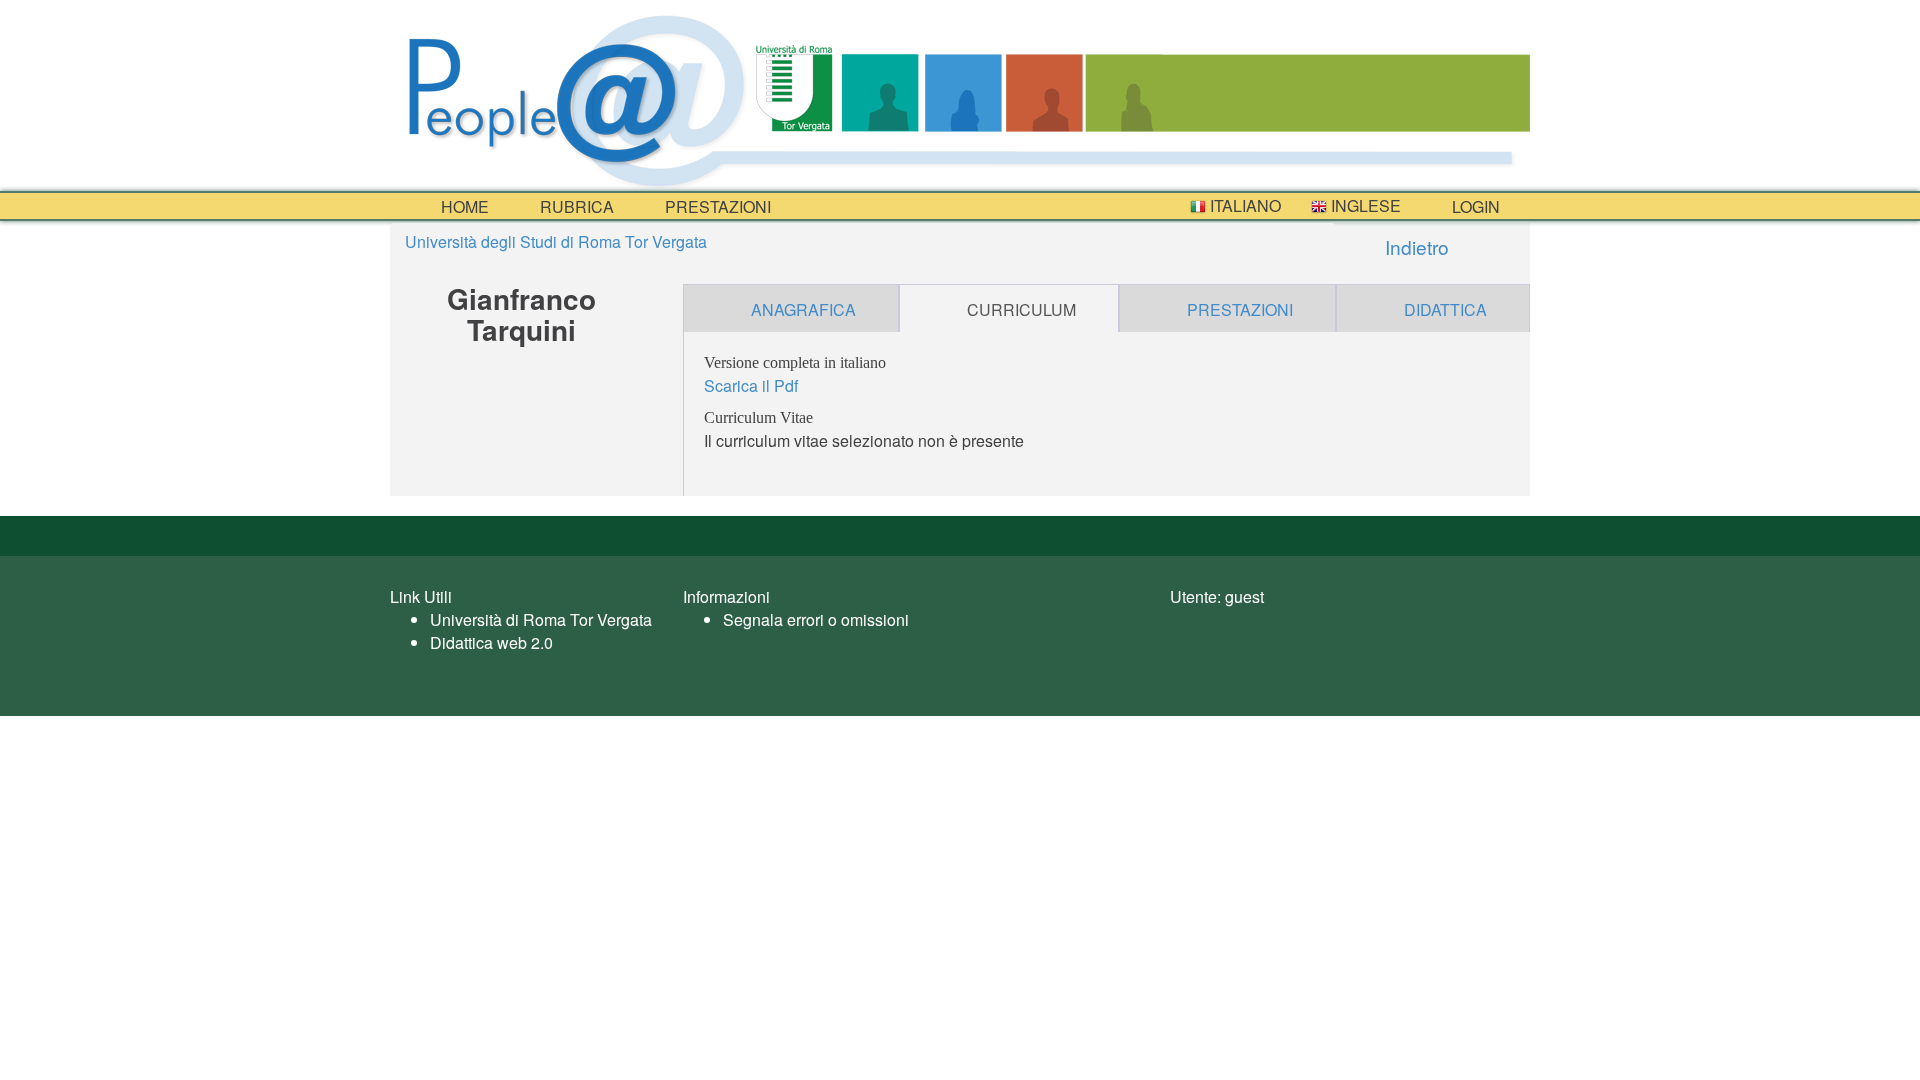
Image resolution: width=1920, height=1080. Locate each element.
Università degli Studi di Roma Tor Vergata (556, 241)
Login (1474, 206)
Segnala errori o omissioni (816, 619)
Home (463, 206)
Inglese (1364, 205)
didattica (1445, 309)
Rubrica (575, 206)
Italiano (1243, 205)
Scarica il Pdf (751, 385)
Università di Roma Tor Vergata (541, 619)
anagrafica (803, 309)
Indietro (1414, 246)
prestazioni (716, 206)
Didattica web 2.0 (491, 642)
